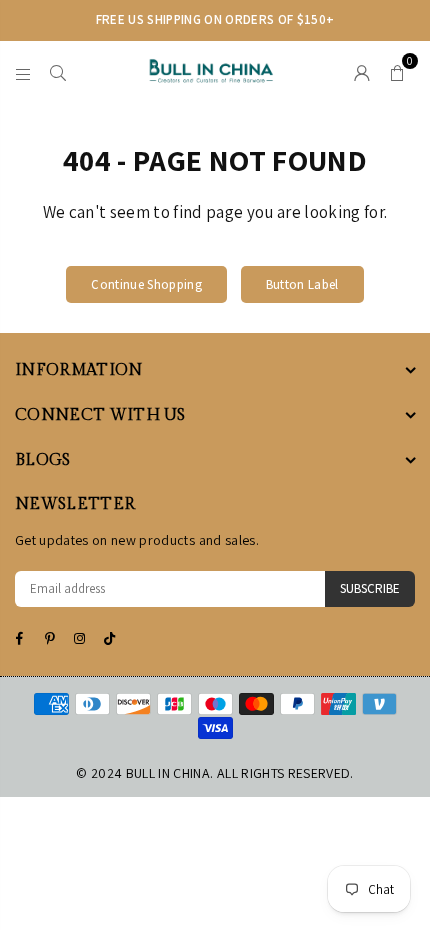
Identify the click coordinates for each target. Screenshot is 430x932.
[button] (397, 71)
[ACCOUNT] (362, 71)
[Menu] (23, 71)
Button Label (302, 284)
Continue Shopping (146, 284)
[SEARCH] (58, 71)
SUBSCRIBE (370, 588)
